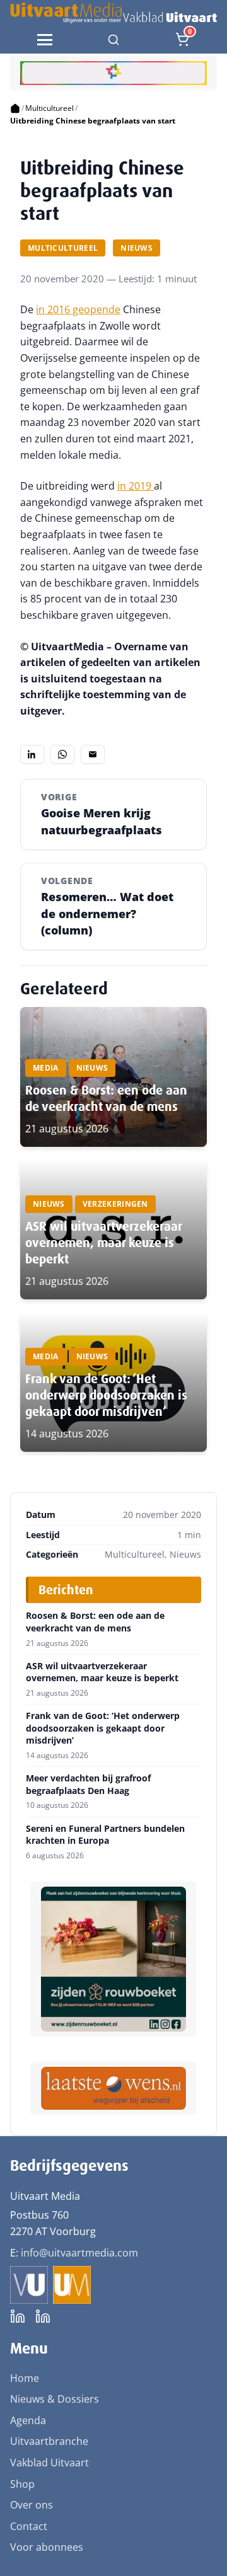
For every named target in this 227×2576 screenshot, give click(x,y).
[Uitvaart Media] (113, 13)
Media (46, 1068)
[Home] (15, 108)
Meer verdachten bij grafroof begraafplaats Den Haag (88, 1784)
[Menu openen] (45, 40)
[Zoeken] (113, 40)
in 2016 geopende (78, 309)
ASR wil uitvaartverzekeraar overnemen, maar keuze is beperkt (103, 1243)
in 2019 (136, 486)
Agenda (28, 2420)
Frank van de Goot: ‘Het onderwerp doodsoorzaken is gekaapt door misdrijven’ (106, 1395)
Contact (29, 2526)
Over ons (32, 2505)
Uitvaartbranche (49, 2441)
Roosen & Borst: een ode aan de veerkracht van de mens (106, 1098)
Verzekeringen (115, 1204)
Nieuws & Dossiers (55, 2399)
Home (25, 2378)
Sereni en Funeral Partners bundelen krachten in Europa (105, 1835)
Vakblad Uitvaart (49, 2463)
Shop (22, 2484)
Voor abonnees (47, 2547)
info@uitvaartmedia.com (79, 2253)
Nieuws (137, 248)
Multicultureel (49, 108)
